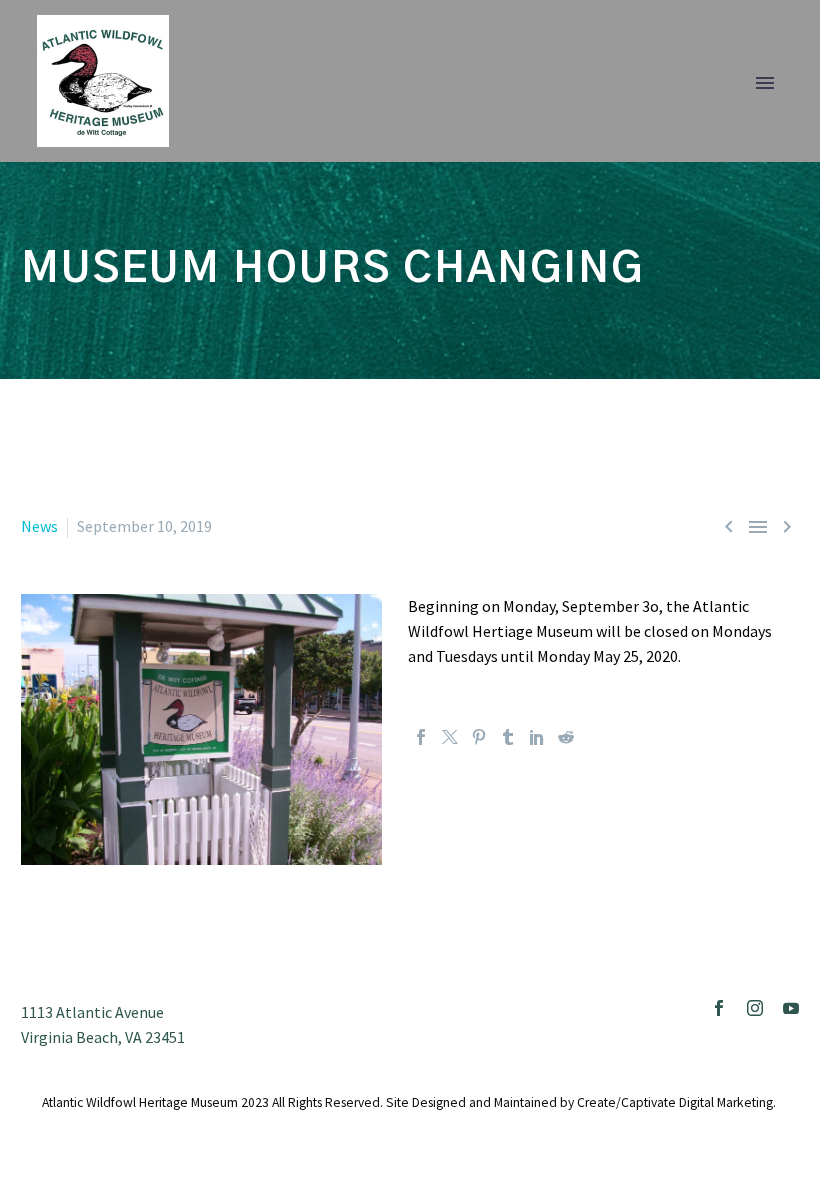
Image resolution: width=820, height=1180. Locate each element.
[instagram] (755, 1008)
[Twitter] (450, 737)
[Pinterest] (479, 737)
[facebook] (719, 1008)
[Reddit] (566, 737)
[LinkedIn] (537, 737)
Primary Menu (765, 83)
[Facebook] (421, 737)
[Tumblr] (508, 737)
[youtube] (791, 1008)
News (39, 526)
